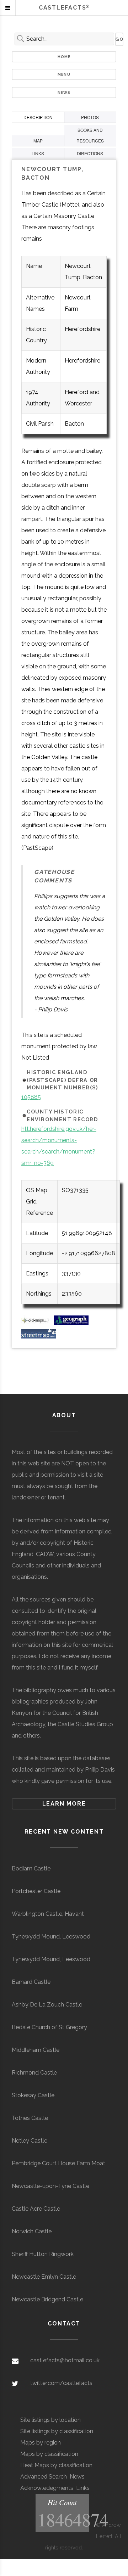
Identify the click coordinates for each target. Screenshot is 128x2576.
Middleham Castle (36, 2050)
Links (83, 2488)
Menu (64, 74)
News (64, 92)
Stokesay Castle (33, 2095)
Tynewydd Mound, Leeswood (51, 1937)
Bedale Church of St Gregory (49, 2027)
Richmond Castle (34, 2073)
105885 (31, 1097)
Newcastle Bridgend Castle (47, 2299)
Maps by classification (49, 2454)
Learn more (64, 1804)
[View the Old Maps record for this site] (37, 1323)
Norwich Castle (32, 2231)
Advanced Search (44, 2477)
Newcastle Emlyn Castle (44, 2277)
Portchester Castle (36, 1891)
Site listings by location (50, 2420)
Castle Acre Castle (36, 2209)
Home (64, 57)
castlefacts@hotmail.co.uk (65, 2360)
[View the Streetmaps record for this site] (39, 1337)
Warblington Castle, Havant (48, 1914)
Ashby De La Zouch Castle (47, 2005)
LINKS (38, 153)
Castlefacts (64, 8)
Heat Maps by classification (56, 2465)
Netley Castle (30, 2141)
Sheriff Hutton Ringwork (43, 2254)
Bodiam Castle (31, 1868)
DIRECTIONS (90, 153)
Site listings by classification (57, 2431)
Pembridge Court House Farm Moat (58, 2163)
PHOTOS (90, 117)
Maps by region (41, 2443)
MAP (38, 141)
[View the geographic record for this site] (71, 1323)
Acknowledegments (47, 2488)
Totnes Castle (30, 2118)
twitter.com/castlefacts (61, 2383)
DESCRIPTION (38, 117)
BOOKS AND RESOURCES (90, 135)
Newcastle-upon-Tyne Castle (50, 2186)
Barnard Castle (31, 1982)
